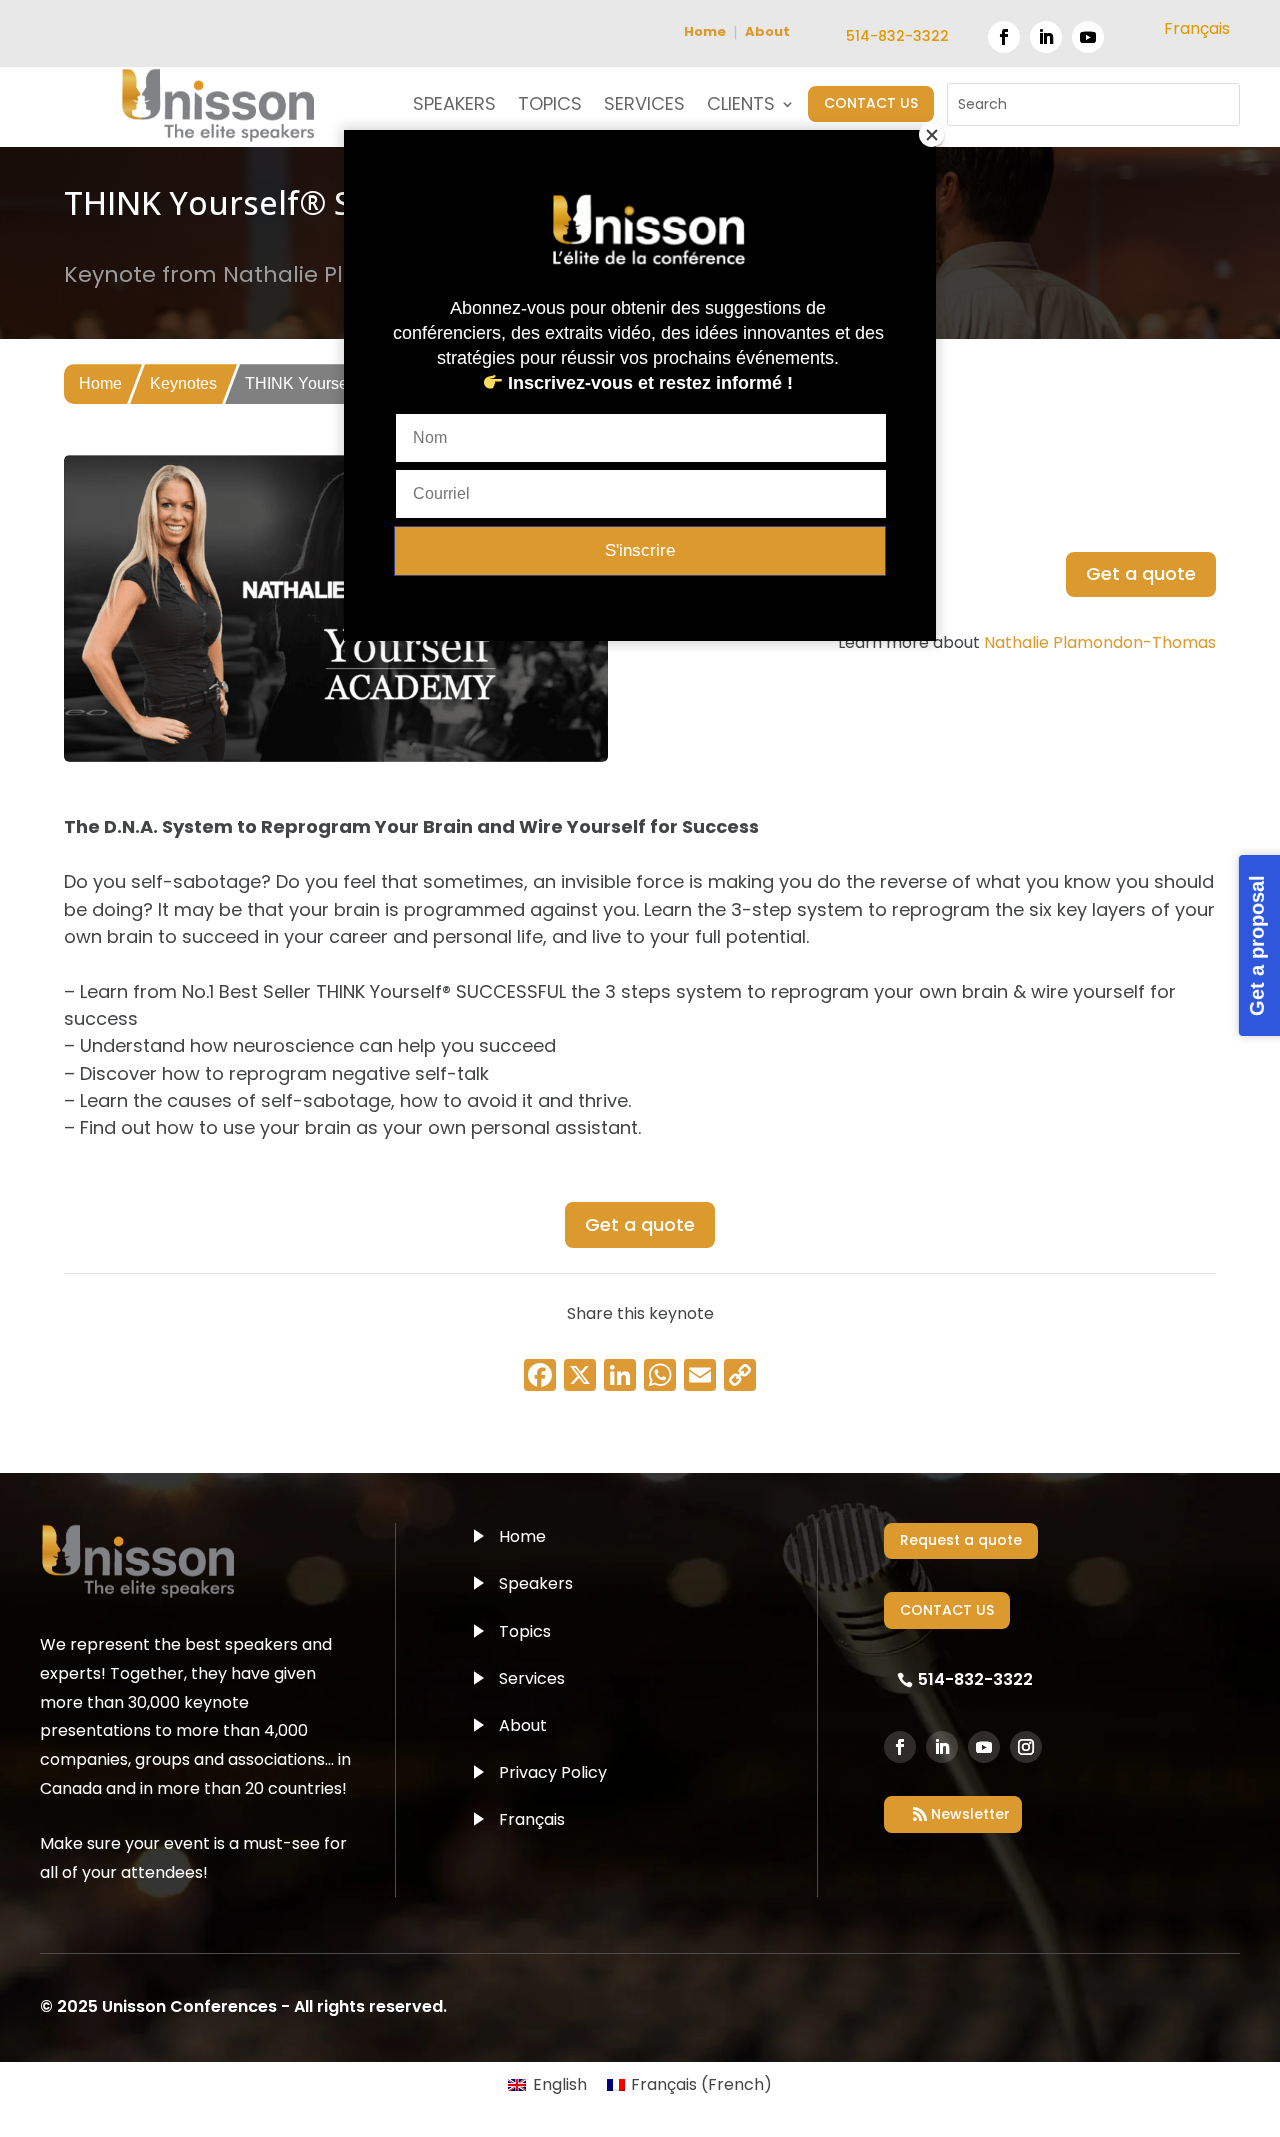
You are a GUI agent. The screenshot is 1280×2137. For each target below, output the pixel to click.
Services (532, 1678)
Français (532, 1819)
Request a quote (961, 1540)
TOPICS (550, 106)
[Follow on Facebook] (1004, 37)
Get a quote (1141, 573)
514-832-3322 (897, 36)
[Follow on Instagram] (1026, 1747)
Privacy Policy (553, 1772)
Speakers (536, 1583)
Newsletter (970, 1814)
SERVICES (644, 106)
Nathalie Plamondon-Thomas (1100, 642)
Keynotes (183, 383)
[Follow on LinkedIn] (1046, 37)
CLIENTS (741, 106)
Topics (525, 1631)
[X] (580, 1377)
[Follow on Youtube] (1088, 37)
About (767, 31)
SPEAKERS (454, 106)
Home (705, 31)
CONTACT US (871, 103)
